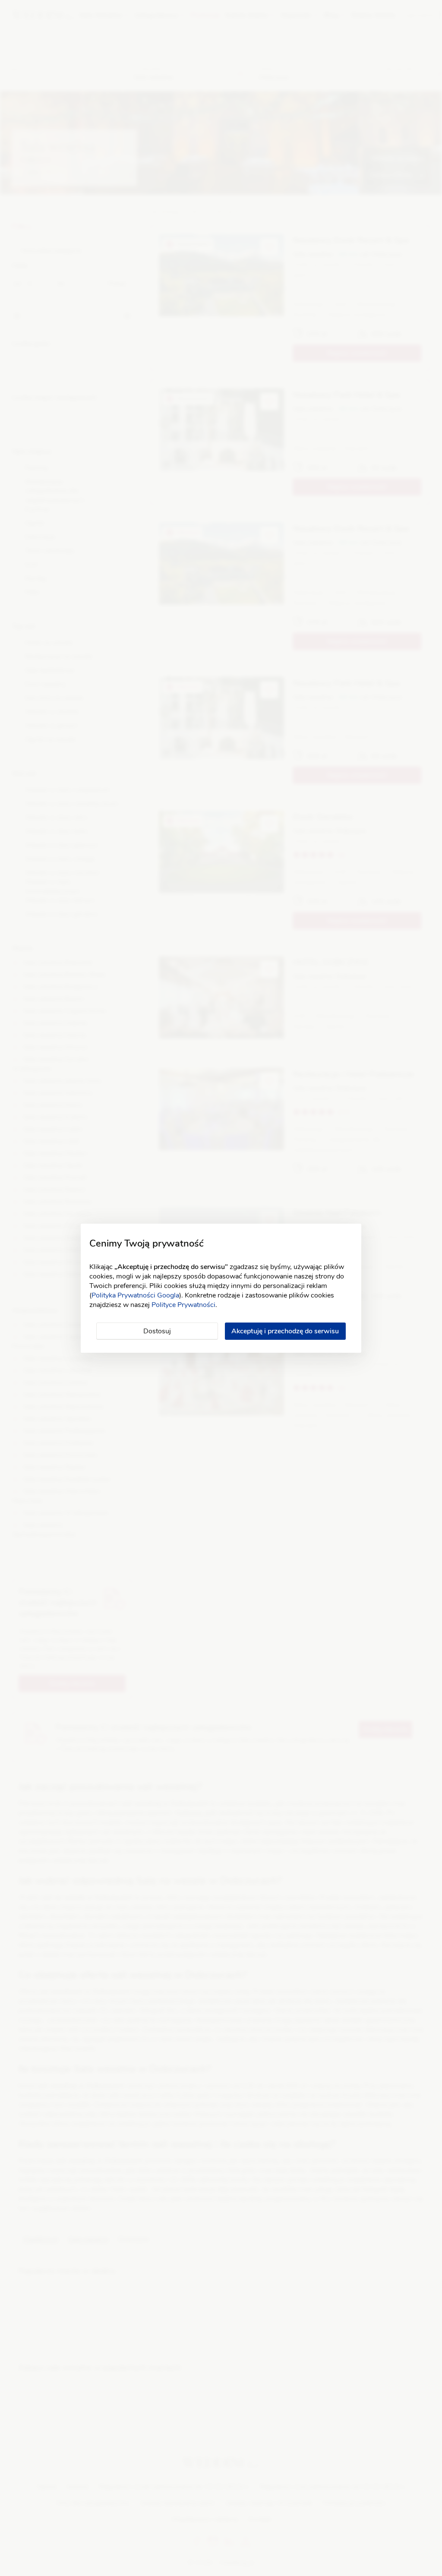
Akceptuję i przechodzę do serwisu (285, 1331)
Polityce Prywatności (183, 1305)
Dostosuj (157, 1331)
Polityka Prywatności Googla (135, 1295)
